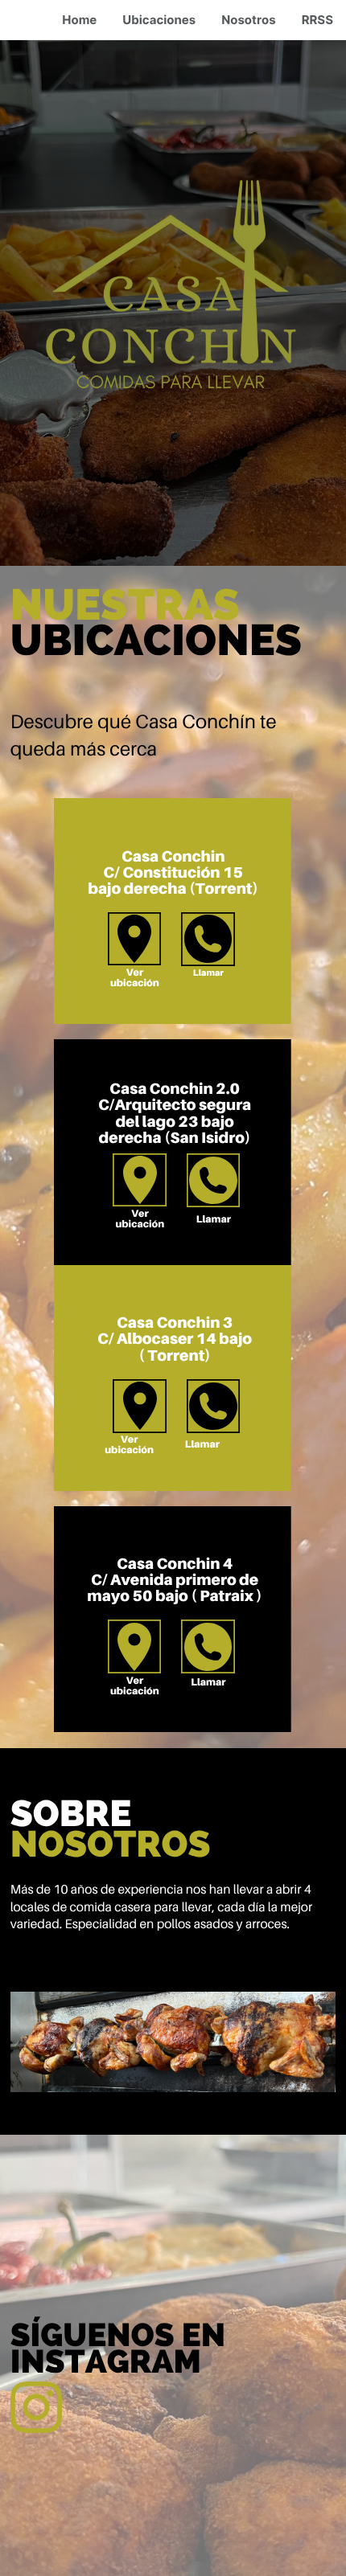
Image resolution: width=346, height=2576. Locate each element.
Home (79, 20)
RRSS (317, 20)
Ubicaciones (159, 20)
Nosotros (248, 20)
